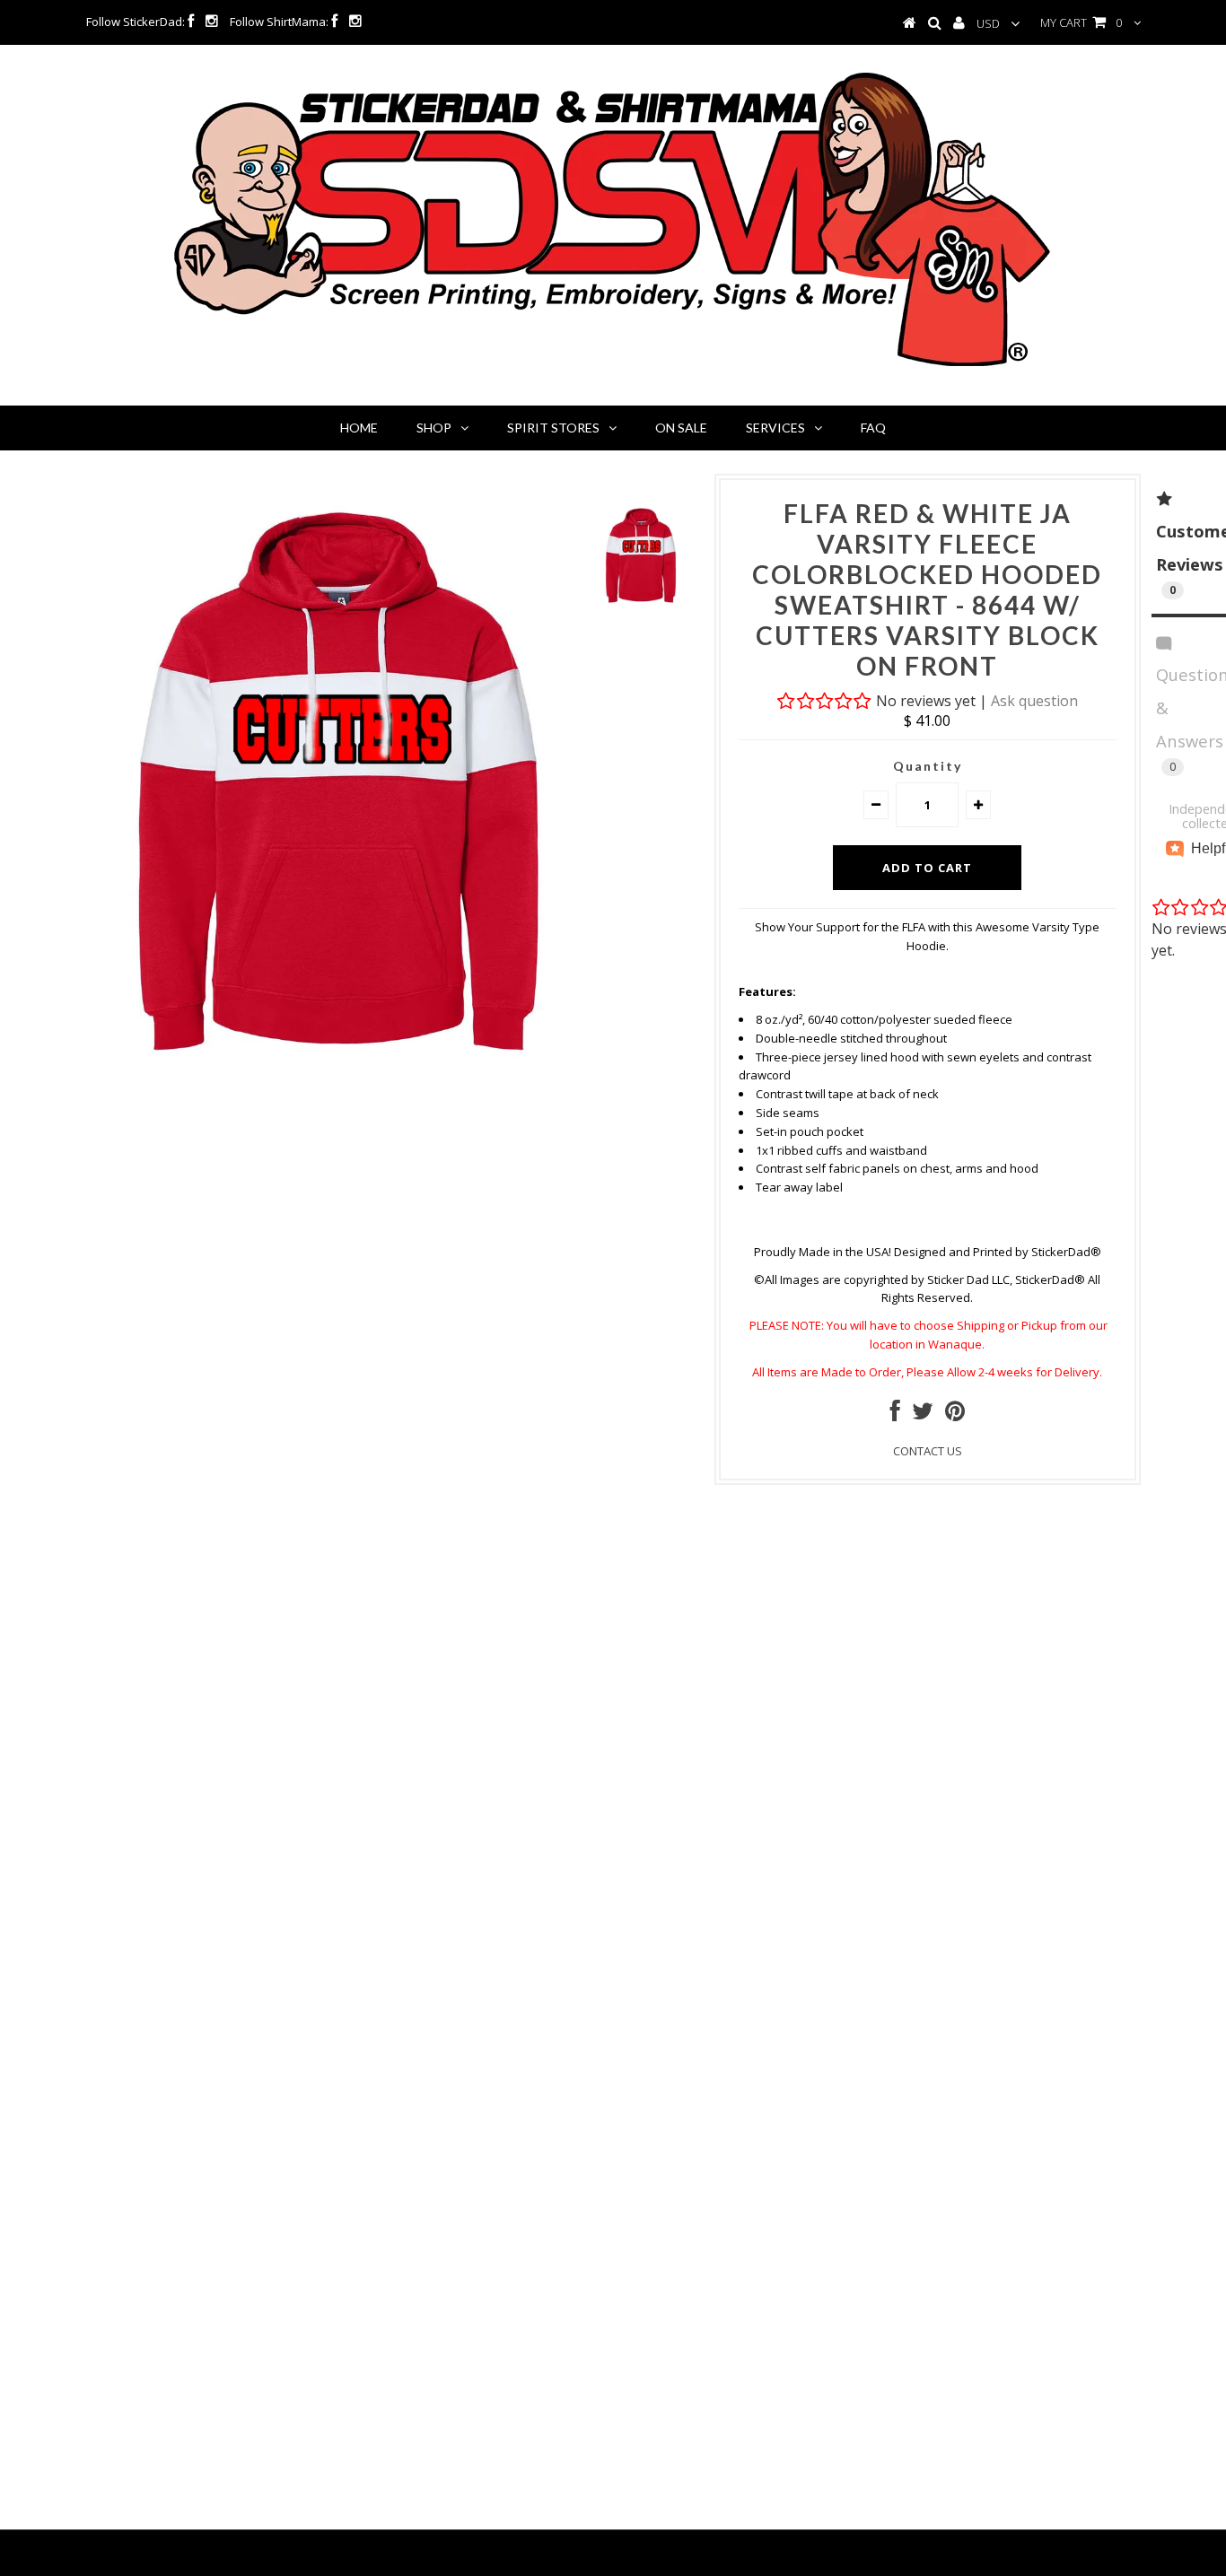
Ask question (1034, 701)
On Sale (681, 428)
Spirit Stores (553, 428)
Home (359, 428)
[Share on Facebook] (895, 1415)
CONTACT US (928, 1451)
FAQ (873, 428)
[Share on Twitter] (923, 1415)
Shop (434, 428)
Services (775, 428)
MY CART (1081, 22)
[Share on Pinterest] (955, 1415)
